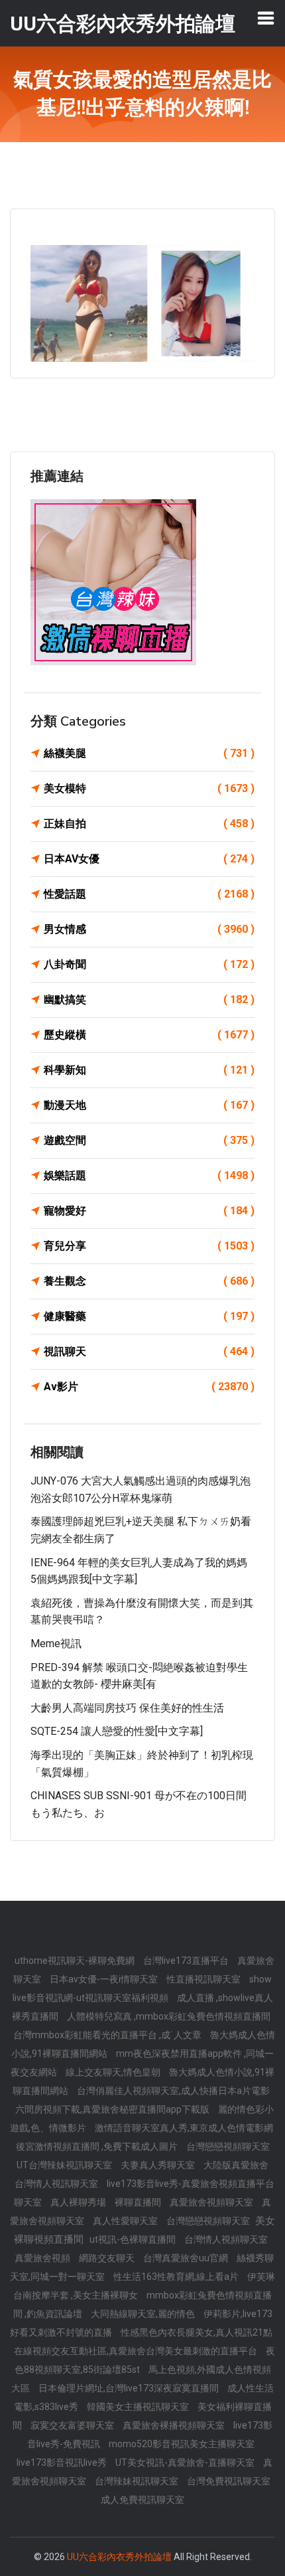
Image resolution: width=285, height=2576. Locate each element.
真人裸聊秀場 (79, 2202)
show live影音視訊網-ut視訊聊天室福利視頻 (142, 1988)
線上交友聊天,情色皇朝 (114, 2072)
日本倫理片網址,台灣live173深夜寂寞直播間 (130, 2388)
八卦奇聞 (149, 964)
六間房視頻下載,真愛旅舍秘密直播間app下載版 (113, 2109)
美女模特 (149, 788)
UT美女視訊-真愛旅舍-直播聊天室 (186, 2462)
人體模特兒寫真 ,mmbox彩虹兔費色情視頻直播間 (169, 2016)
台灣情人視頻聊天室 (226, 2239)
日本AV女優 (149, 859)
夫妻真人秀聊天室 (159, 2165)
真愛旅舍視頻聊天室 (212, 2202)
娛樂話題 (149, 1175)
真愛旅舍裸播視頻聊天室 (175, 2425)
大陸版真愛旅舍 (236, 2165)
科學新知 (149, 1070)
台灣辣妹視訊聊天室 (138, 2481)
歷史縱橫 (149, 1035)
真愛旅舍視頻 (43, 2258)
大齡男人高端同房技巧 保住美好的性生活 (127, 1708)
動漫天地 (149, 1105)
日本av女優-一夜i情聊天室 (105, 1979)
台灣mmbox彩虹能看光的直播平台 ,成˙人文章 (108, 2035)
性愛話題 (149, 894)
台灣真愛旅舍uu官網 (187, 2258)
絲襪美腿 (149, 753)
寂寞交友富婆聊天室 (73, 2425)
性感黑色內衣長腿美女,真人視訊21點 (197, 2332)
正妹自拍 (149, 824)
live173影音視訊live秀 (63, 2462)
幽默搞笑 (149, 1000)
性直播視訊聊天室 (204, 1979)
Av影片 (149, 1387)
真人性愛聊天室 (126, 2221)
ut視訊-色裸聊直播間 (134, 2239)
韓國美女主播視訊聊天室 (139, 2407)
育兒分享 (149, 1246)
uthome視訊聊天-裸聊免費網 (76, 1961)
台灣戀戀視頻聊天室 (228, 2146)
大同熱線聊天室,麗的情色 (144, 2314)
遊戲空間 (149, 1140)
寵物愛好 (149, 1211)
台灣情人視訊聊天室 (57, 2184)
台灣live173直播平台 (187, 1961)
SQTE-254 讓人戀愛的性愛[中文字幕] (117, 1731)
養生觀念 (149, 1281)
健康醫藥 (149, 1316)
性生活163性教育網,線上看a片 (177, 2277)
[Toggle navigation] (266, 18)
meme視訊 (56, 1644)
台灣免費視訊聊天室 (229, 2481)
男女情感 (149, 929)
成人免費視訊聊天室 (142, 2500)
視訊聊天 (149, 1351)
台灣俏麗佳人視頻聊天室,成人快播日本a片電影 (173, 2091)
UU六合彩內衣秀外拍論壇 (119, 2557)
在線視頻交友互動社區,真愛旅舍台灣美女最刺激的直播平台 (137, 2351)
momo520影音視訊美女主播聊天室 (182, 2444)
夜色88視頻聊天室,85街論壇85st (145, 2360)
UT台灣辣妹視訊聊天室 (65, 2165)
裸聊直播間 (139, 2202)
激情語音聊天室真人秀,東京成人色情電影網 (184, 2128)
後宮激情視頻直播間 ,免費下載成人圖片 (98, 2146)
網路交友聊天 (108, 2258)
